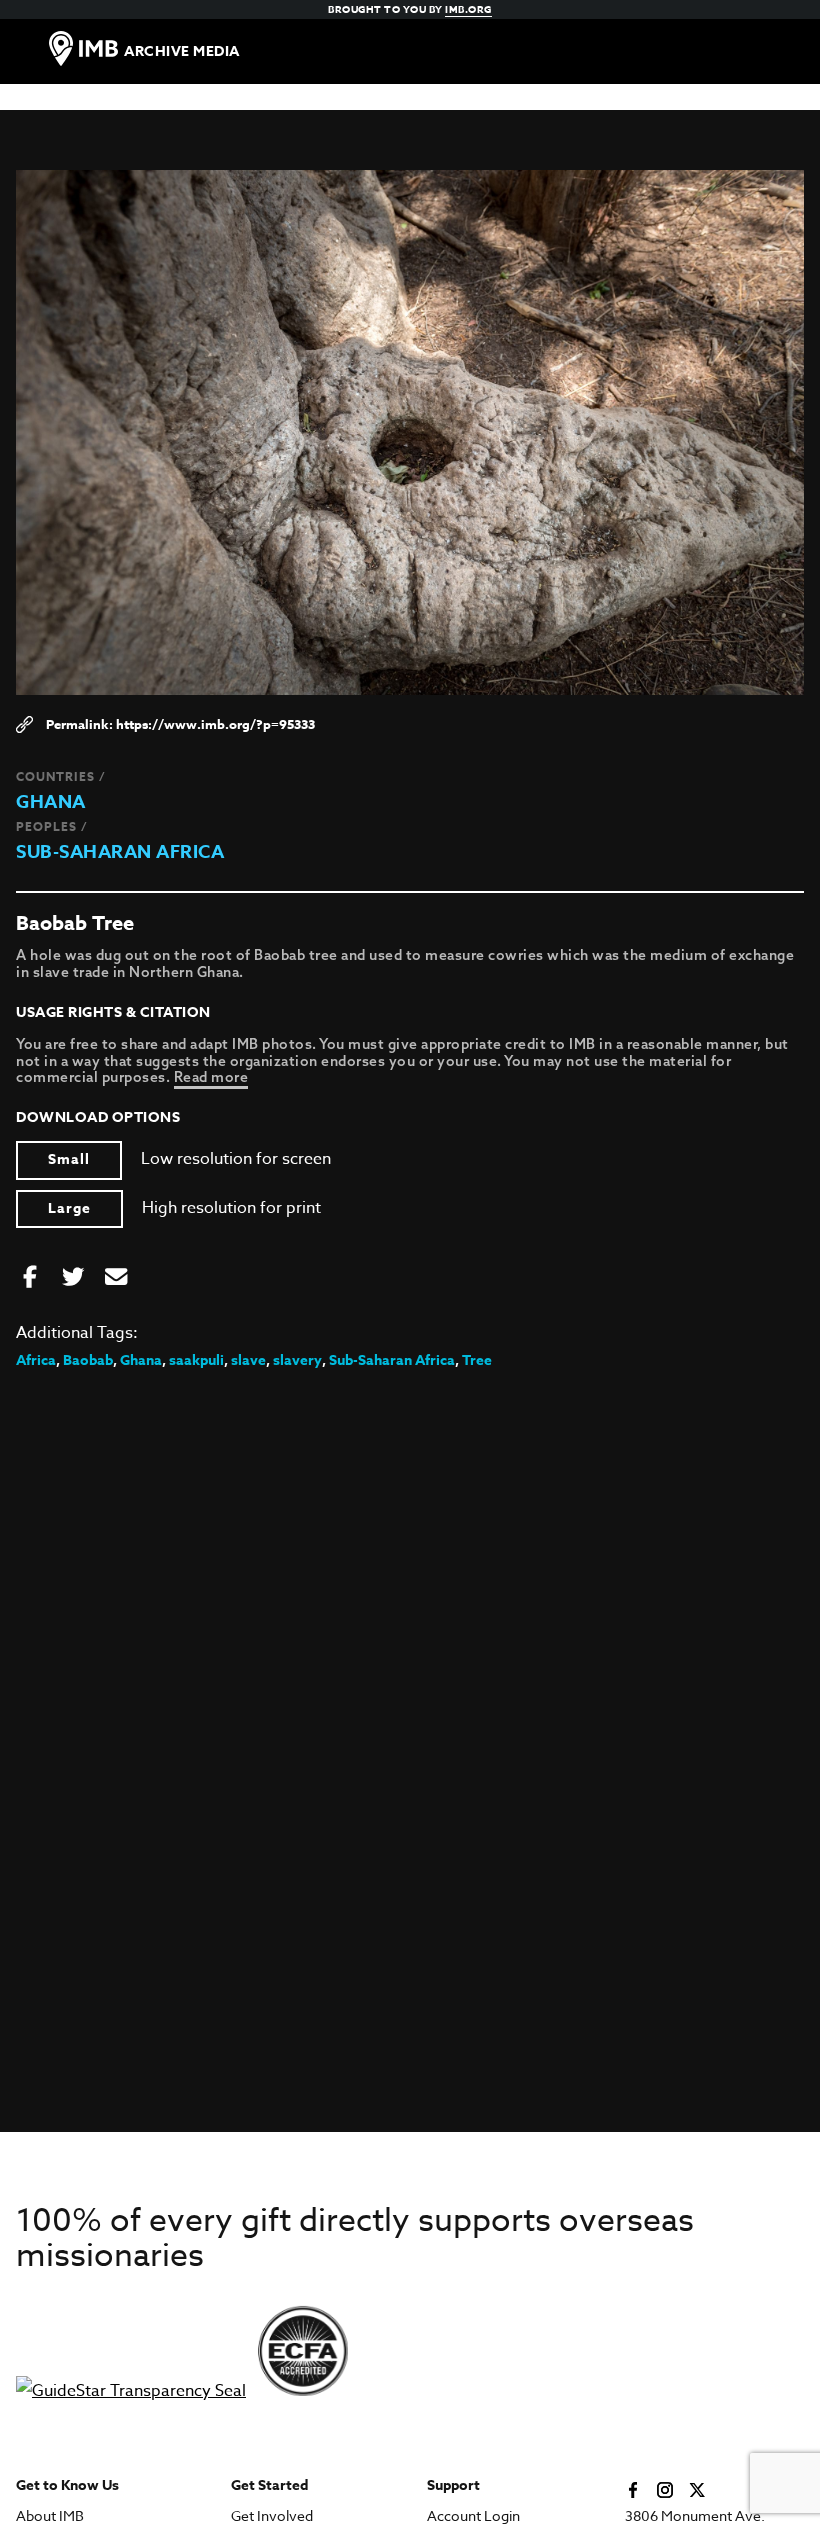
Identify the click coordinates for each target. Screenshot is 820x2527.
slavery (297, 1360)
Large (69, 1208)
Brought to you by (410, 9)
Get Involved (272, 2516)
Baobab (88, 1360)
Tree (477, 1360)
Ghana (51, 802)
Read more (211, 1077)
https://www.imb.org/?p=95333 (215, 724)
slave (248, 1360)
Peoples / (52, 826)
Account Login (473, 2516)
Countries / (61, 776)
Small (69, 1159)
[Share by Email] (116, 1278)
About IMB (50, 2516)
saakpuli (196, 1360)
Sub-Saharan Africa (120, 852)
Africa (36, 1360)
